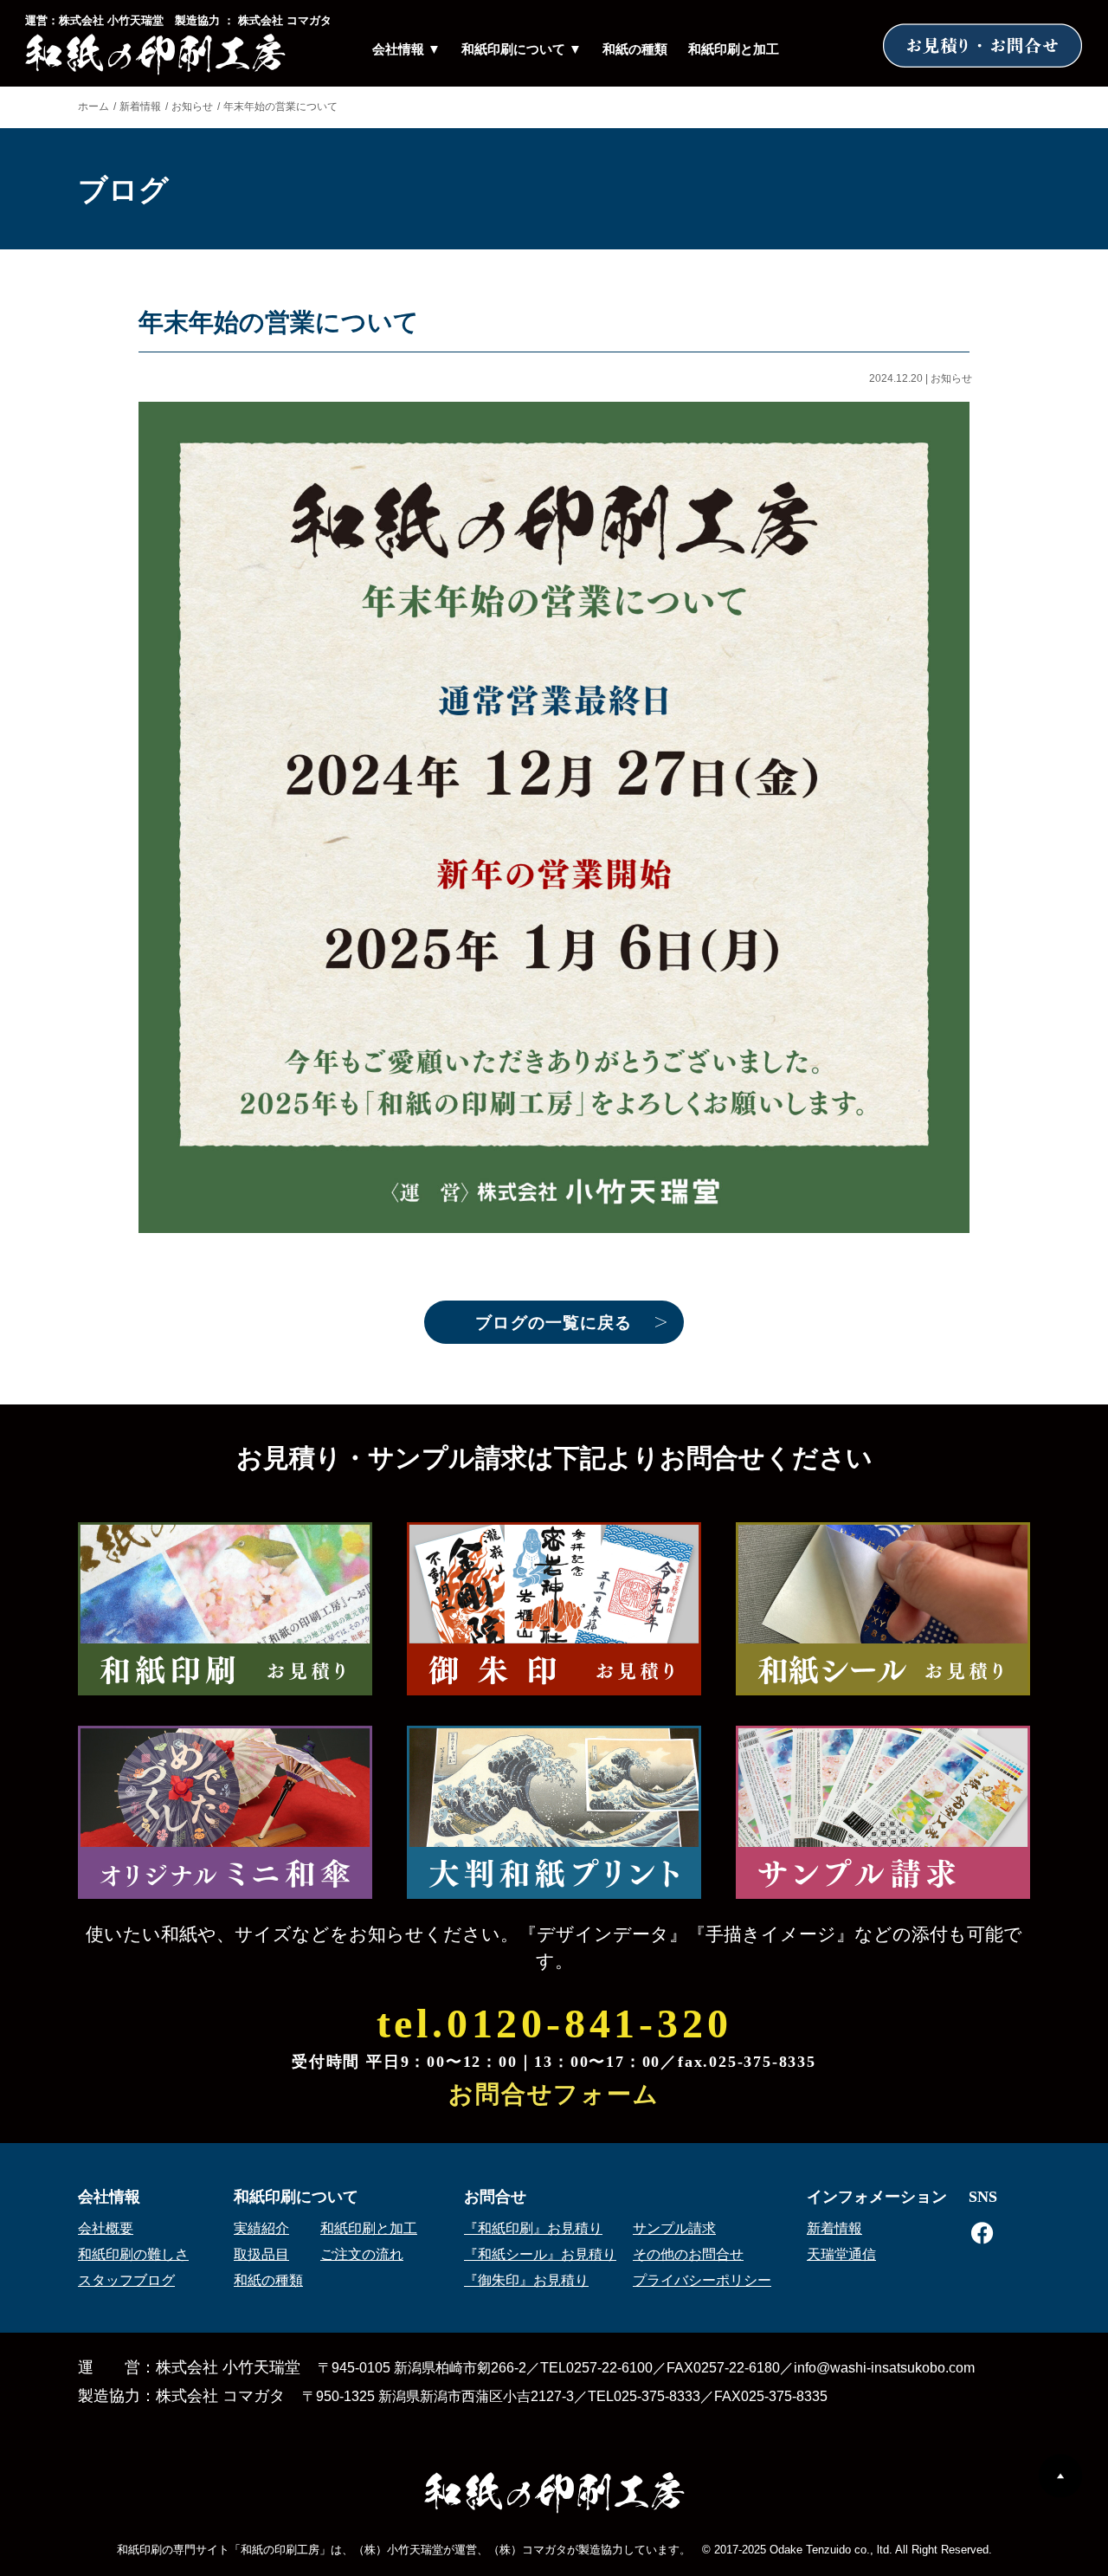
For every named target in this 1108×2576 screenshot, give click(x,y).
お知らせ (192, 107)
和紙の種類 (635, 49)
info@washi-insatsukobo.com (884, 2368)
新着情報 (140, 107)
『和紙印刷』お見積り (533, 2228)
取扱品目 (261, 2254)
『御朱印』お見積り (526, 2280)
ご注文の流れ (362, 2254)
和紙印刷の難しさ (133, 2254)
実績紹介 (261, 2228)
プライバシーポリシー (702, 2280)
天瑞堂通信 (841, 2254)
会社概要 (106, 2228)
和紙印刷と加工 (734, 49)
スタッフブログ (126, 2280)
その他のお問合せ (688, 2254)
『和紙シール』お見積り (540, 2254)
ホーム (93, 107)
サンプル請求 (674, 2228)
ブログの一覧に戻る (554, 1323)
